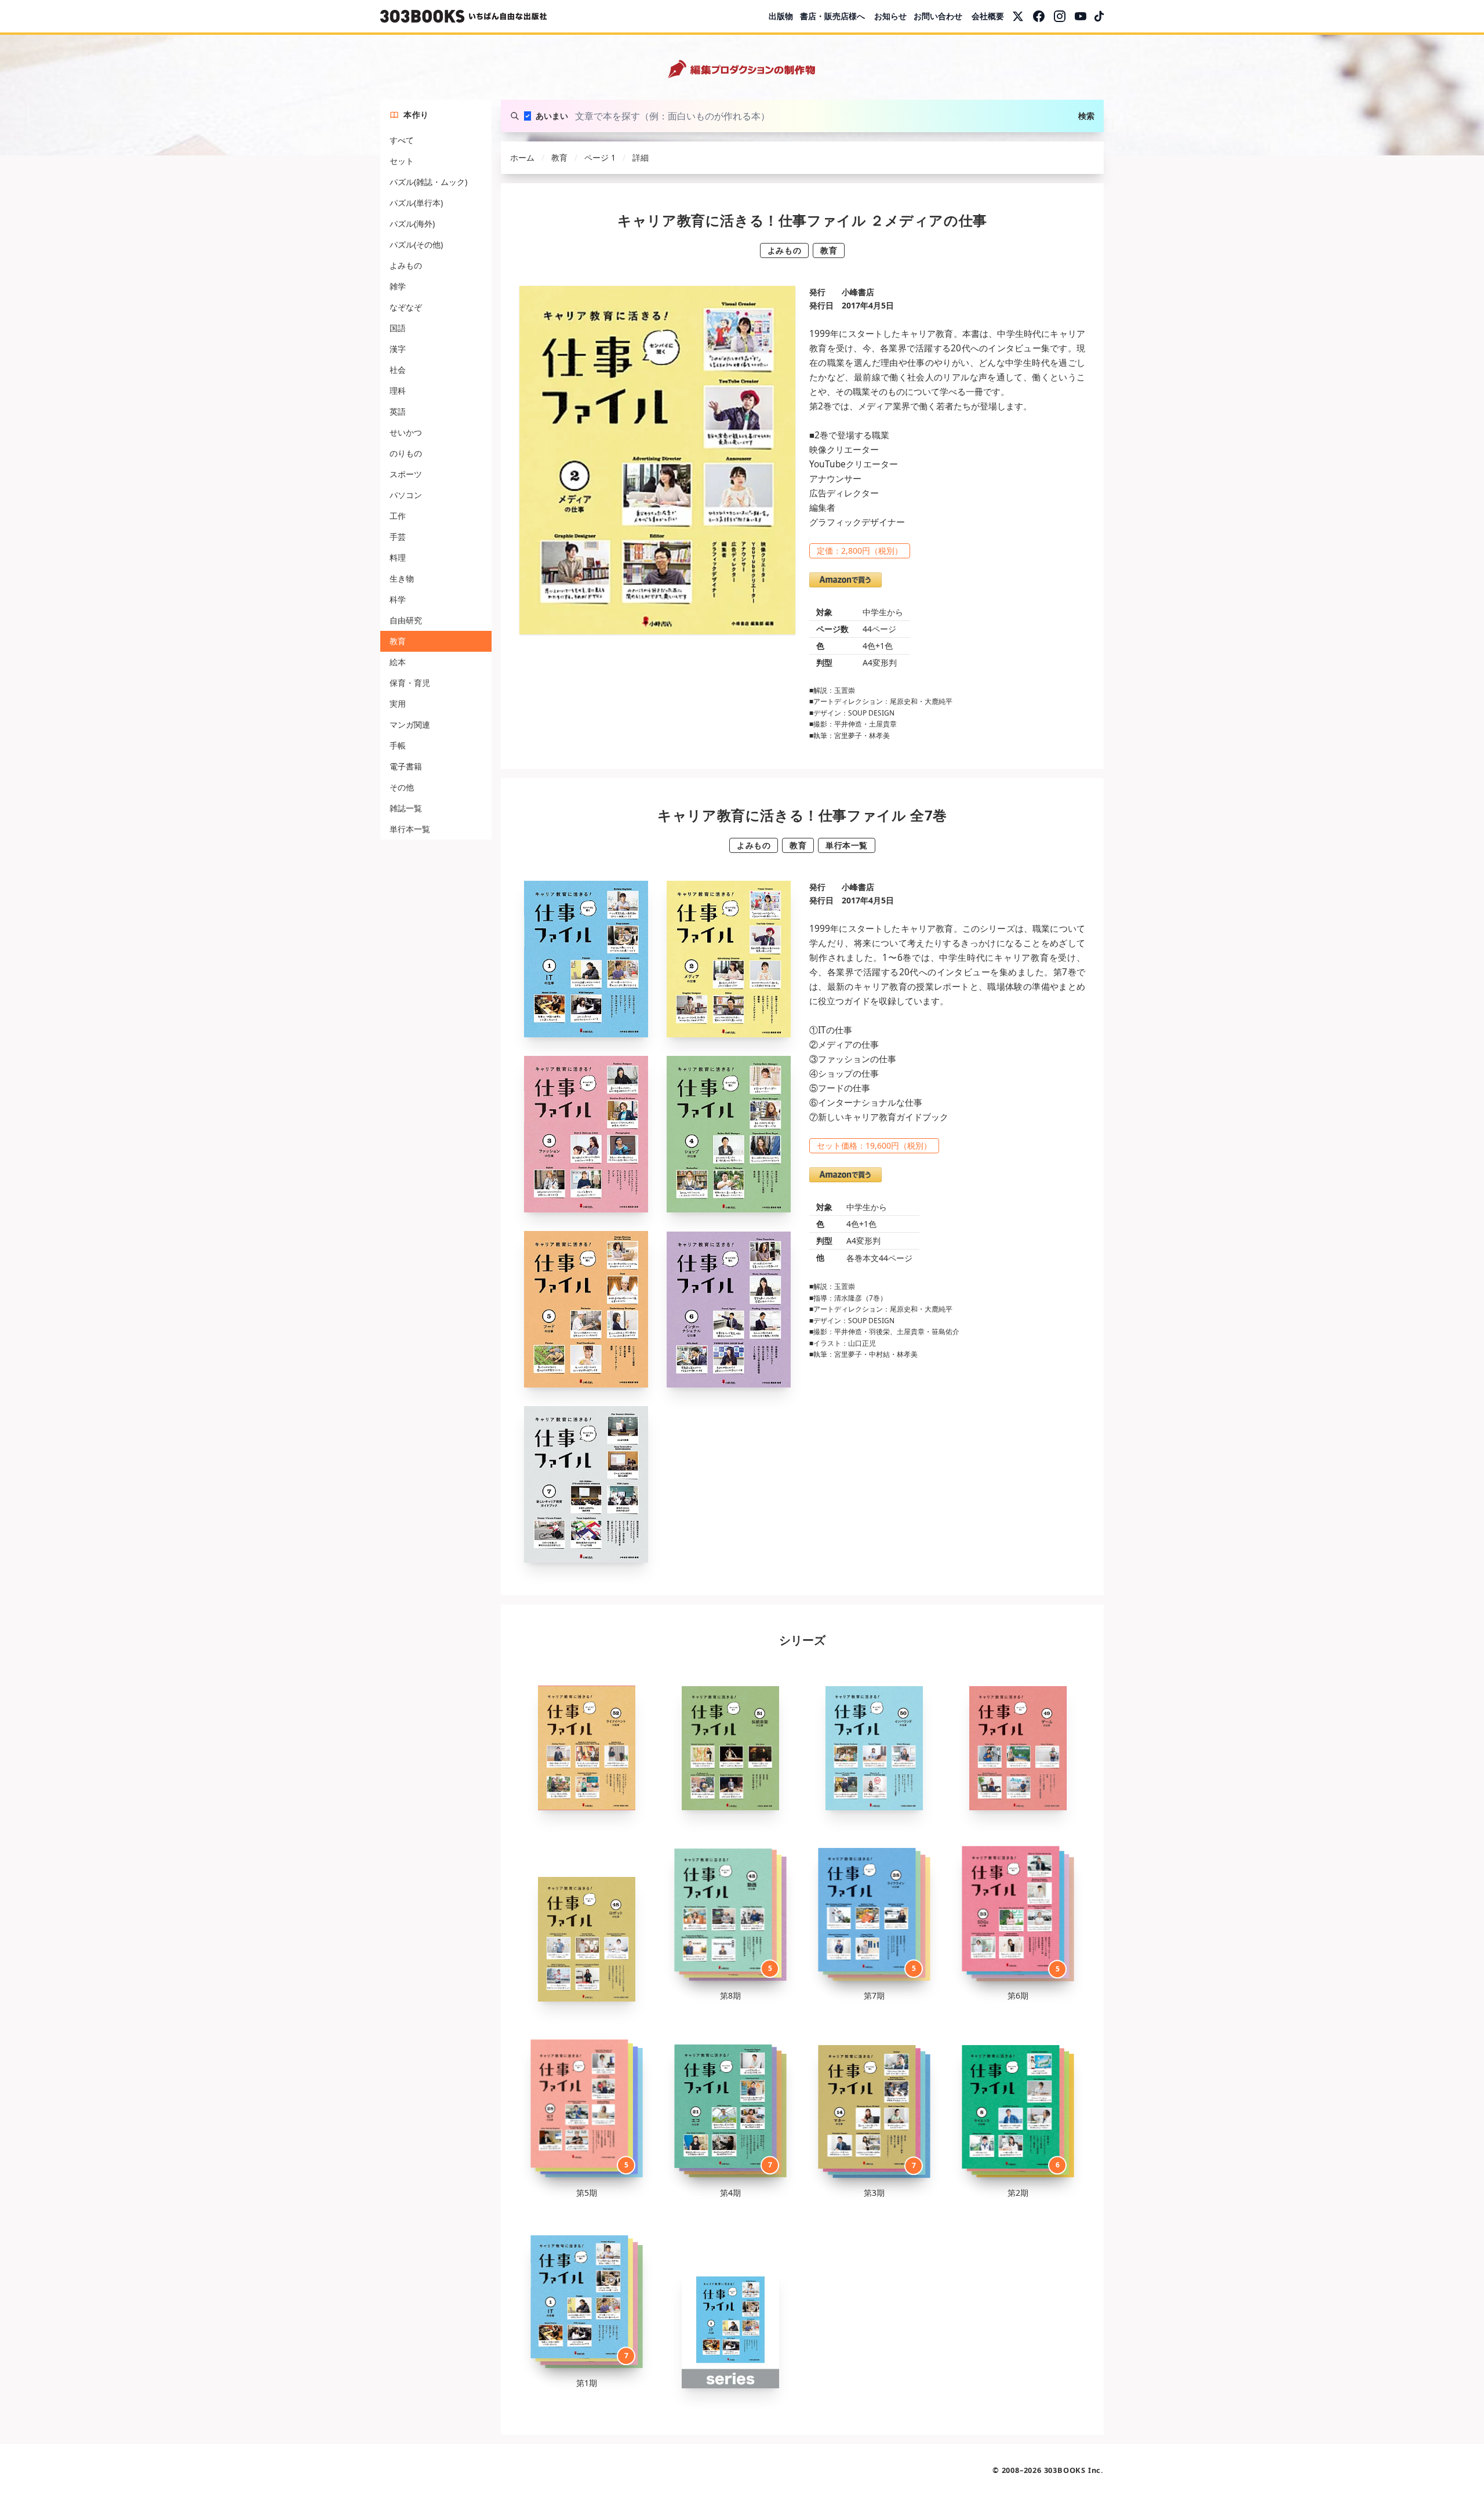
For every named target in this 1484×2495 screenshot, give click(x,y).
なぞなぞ (406, 307)
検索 (1086, 116)
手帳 (398, 745)
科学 (398, 599)
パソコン (406, 495)
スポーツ (406, 474)
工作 (398, 516)
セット (402, 161)
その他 (402, 787)
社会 (398, 370)
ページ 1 (600, 157)
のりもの (406, 453)
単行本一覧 (410, 829)
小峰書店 (858, 292)
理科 (398, 391)
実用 (398, 704)
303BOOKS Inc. (1074, 2470)
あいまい (552, 116)
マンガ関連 (410, 724)
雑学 (398, 286)
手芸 (398, 537)
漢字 (398, 349)
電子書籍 (406, 766)
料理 (398, 558)
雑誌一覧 (406, 808)
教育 (398, 641)
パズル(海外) (412, 224)
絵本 (398, 662)
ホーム (522, 157)
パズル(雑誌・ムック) (428, 182)
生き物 (402, 578)
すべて (402, 140)
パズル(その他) (416, 244)
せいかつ (406, 432)
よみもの (406, 265)
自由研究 (406, 620)
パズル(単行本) (416, 203)
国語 (398, 328)
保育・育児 (410, 683)
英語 (398, 411)
